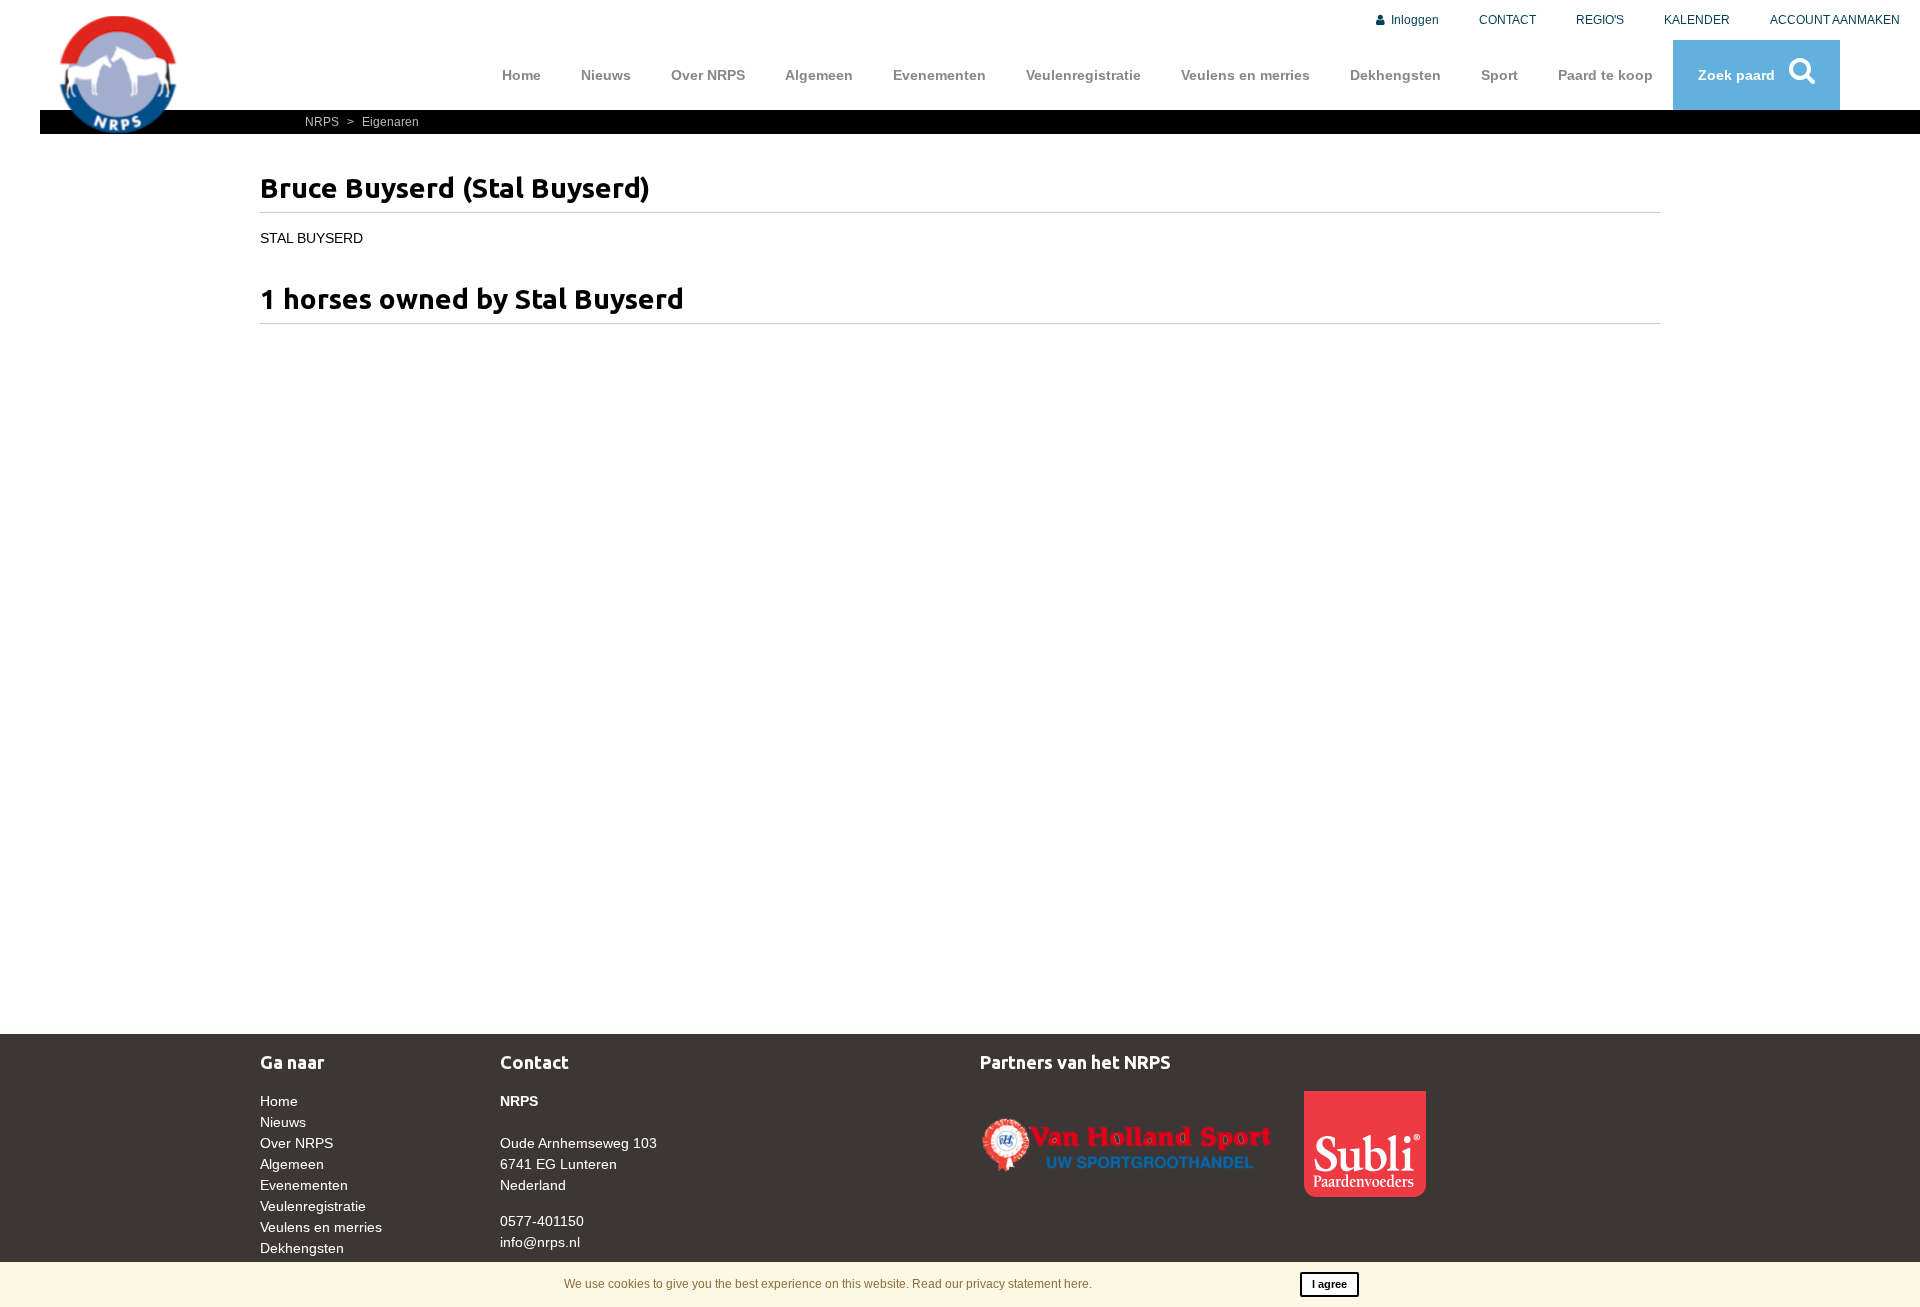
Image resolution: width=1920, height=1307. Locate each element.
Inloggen (1413, 20)
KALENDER (1697, 20)
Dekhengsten (1395, 75)
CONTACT (1507, 20)
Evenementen (939, 75)
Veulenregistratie (1083, 75)
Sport (1499, 75)
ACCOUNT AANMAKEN (1835, 20)
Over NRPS (708, 75)
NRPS (323, 122)
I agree (1329, 1284)
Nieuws (606, 75)
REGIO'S (1600, 20)
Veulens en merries (1245, 75)
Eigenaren (383, 122)
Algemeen (819, 75)
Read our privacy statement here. (1002, 1284)
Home (521, 75)
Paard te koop (1605, 75)
